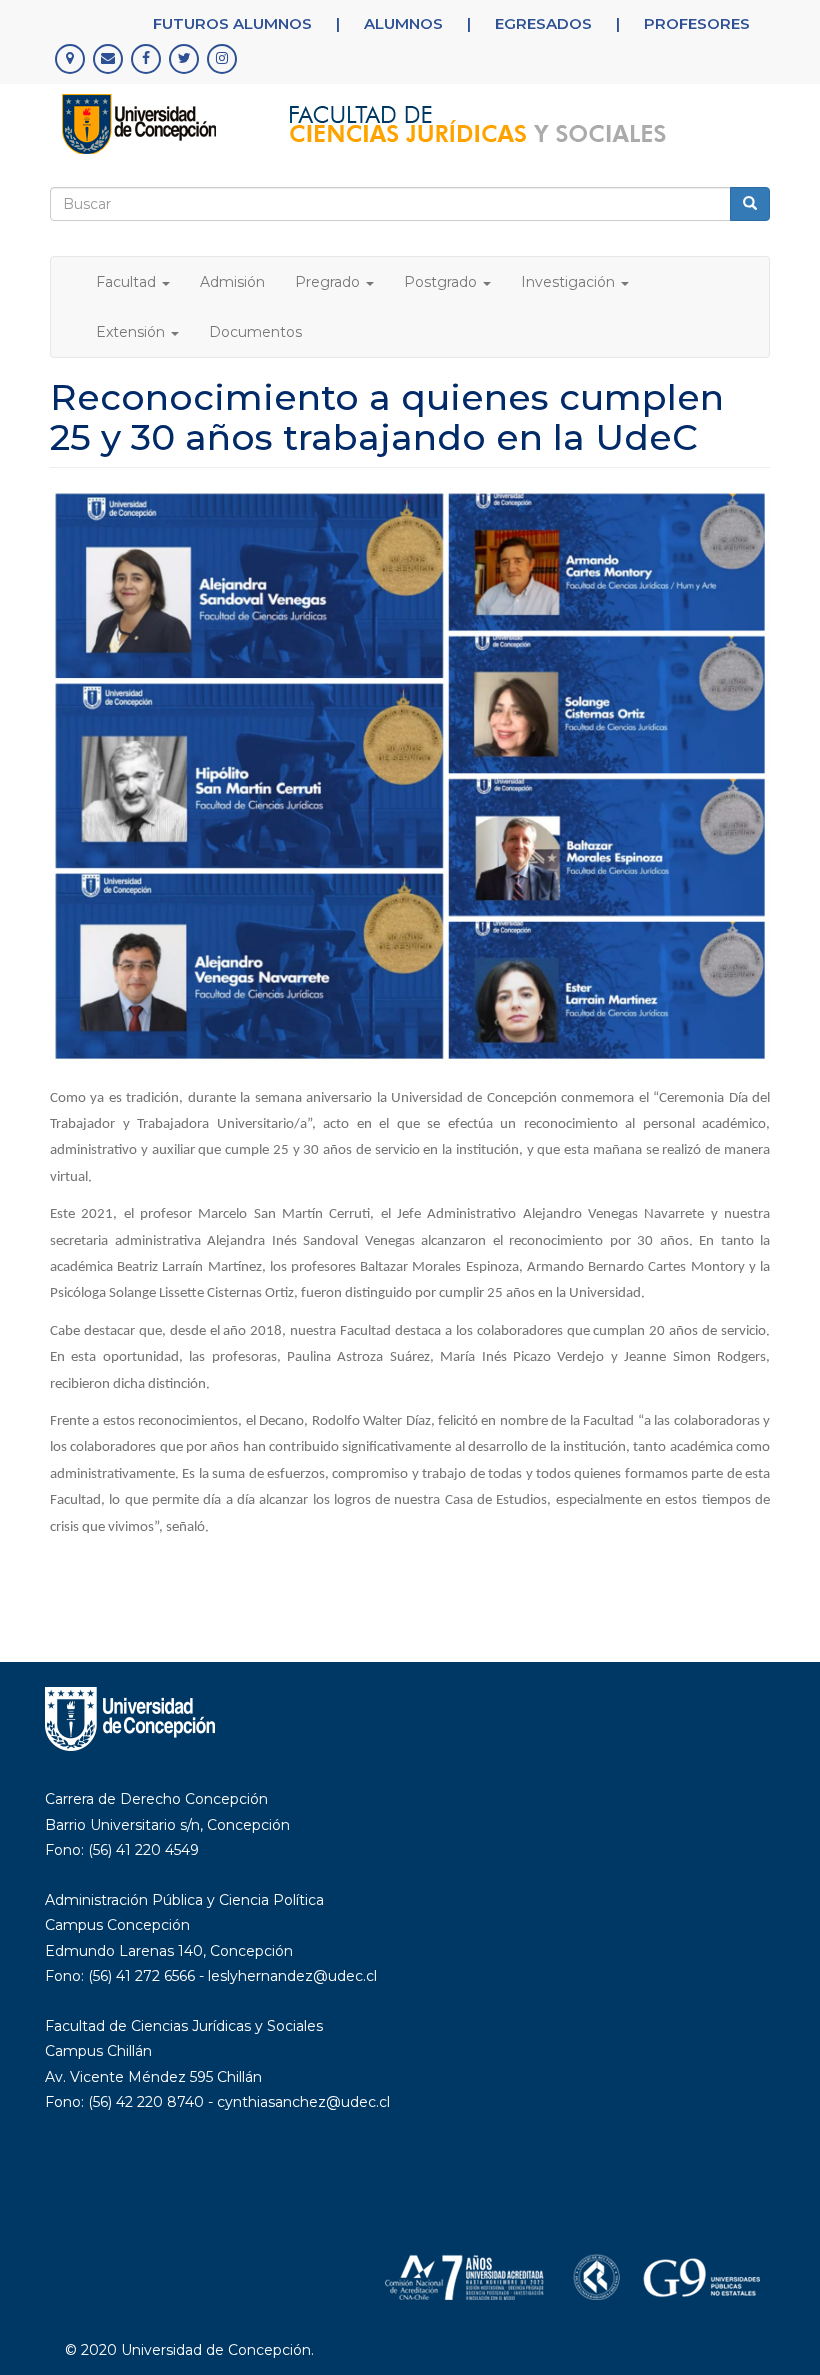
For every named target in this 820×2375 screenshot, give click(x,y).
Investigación (570, 282)
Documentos (255, 332)
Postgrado (442, 282)
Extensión (132, 332)
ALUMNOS (403, 23)
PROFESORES (697, 23)
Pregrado (329, 282)
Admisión (232, 282)
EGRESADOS (543, 23)
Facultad (128, 282)
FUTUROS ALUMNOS (232, 23)
